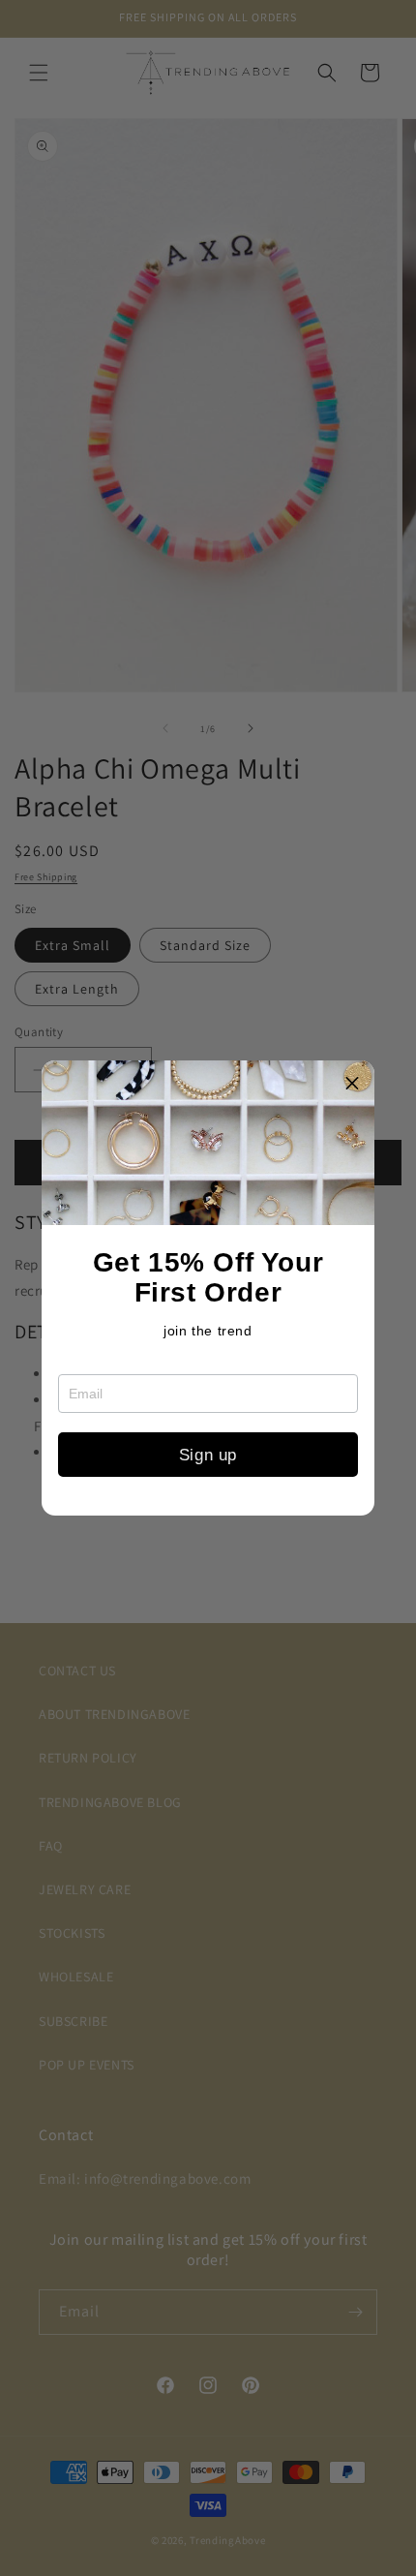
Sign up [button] (208, 1455)
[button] (352, 1083)
